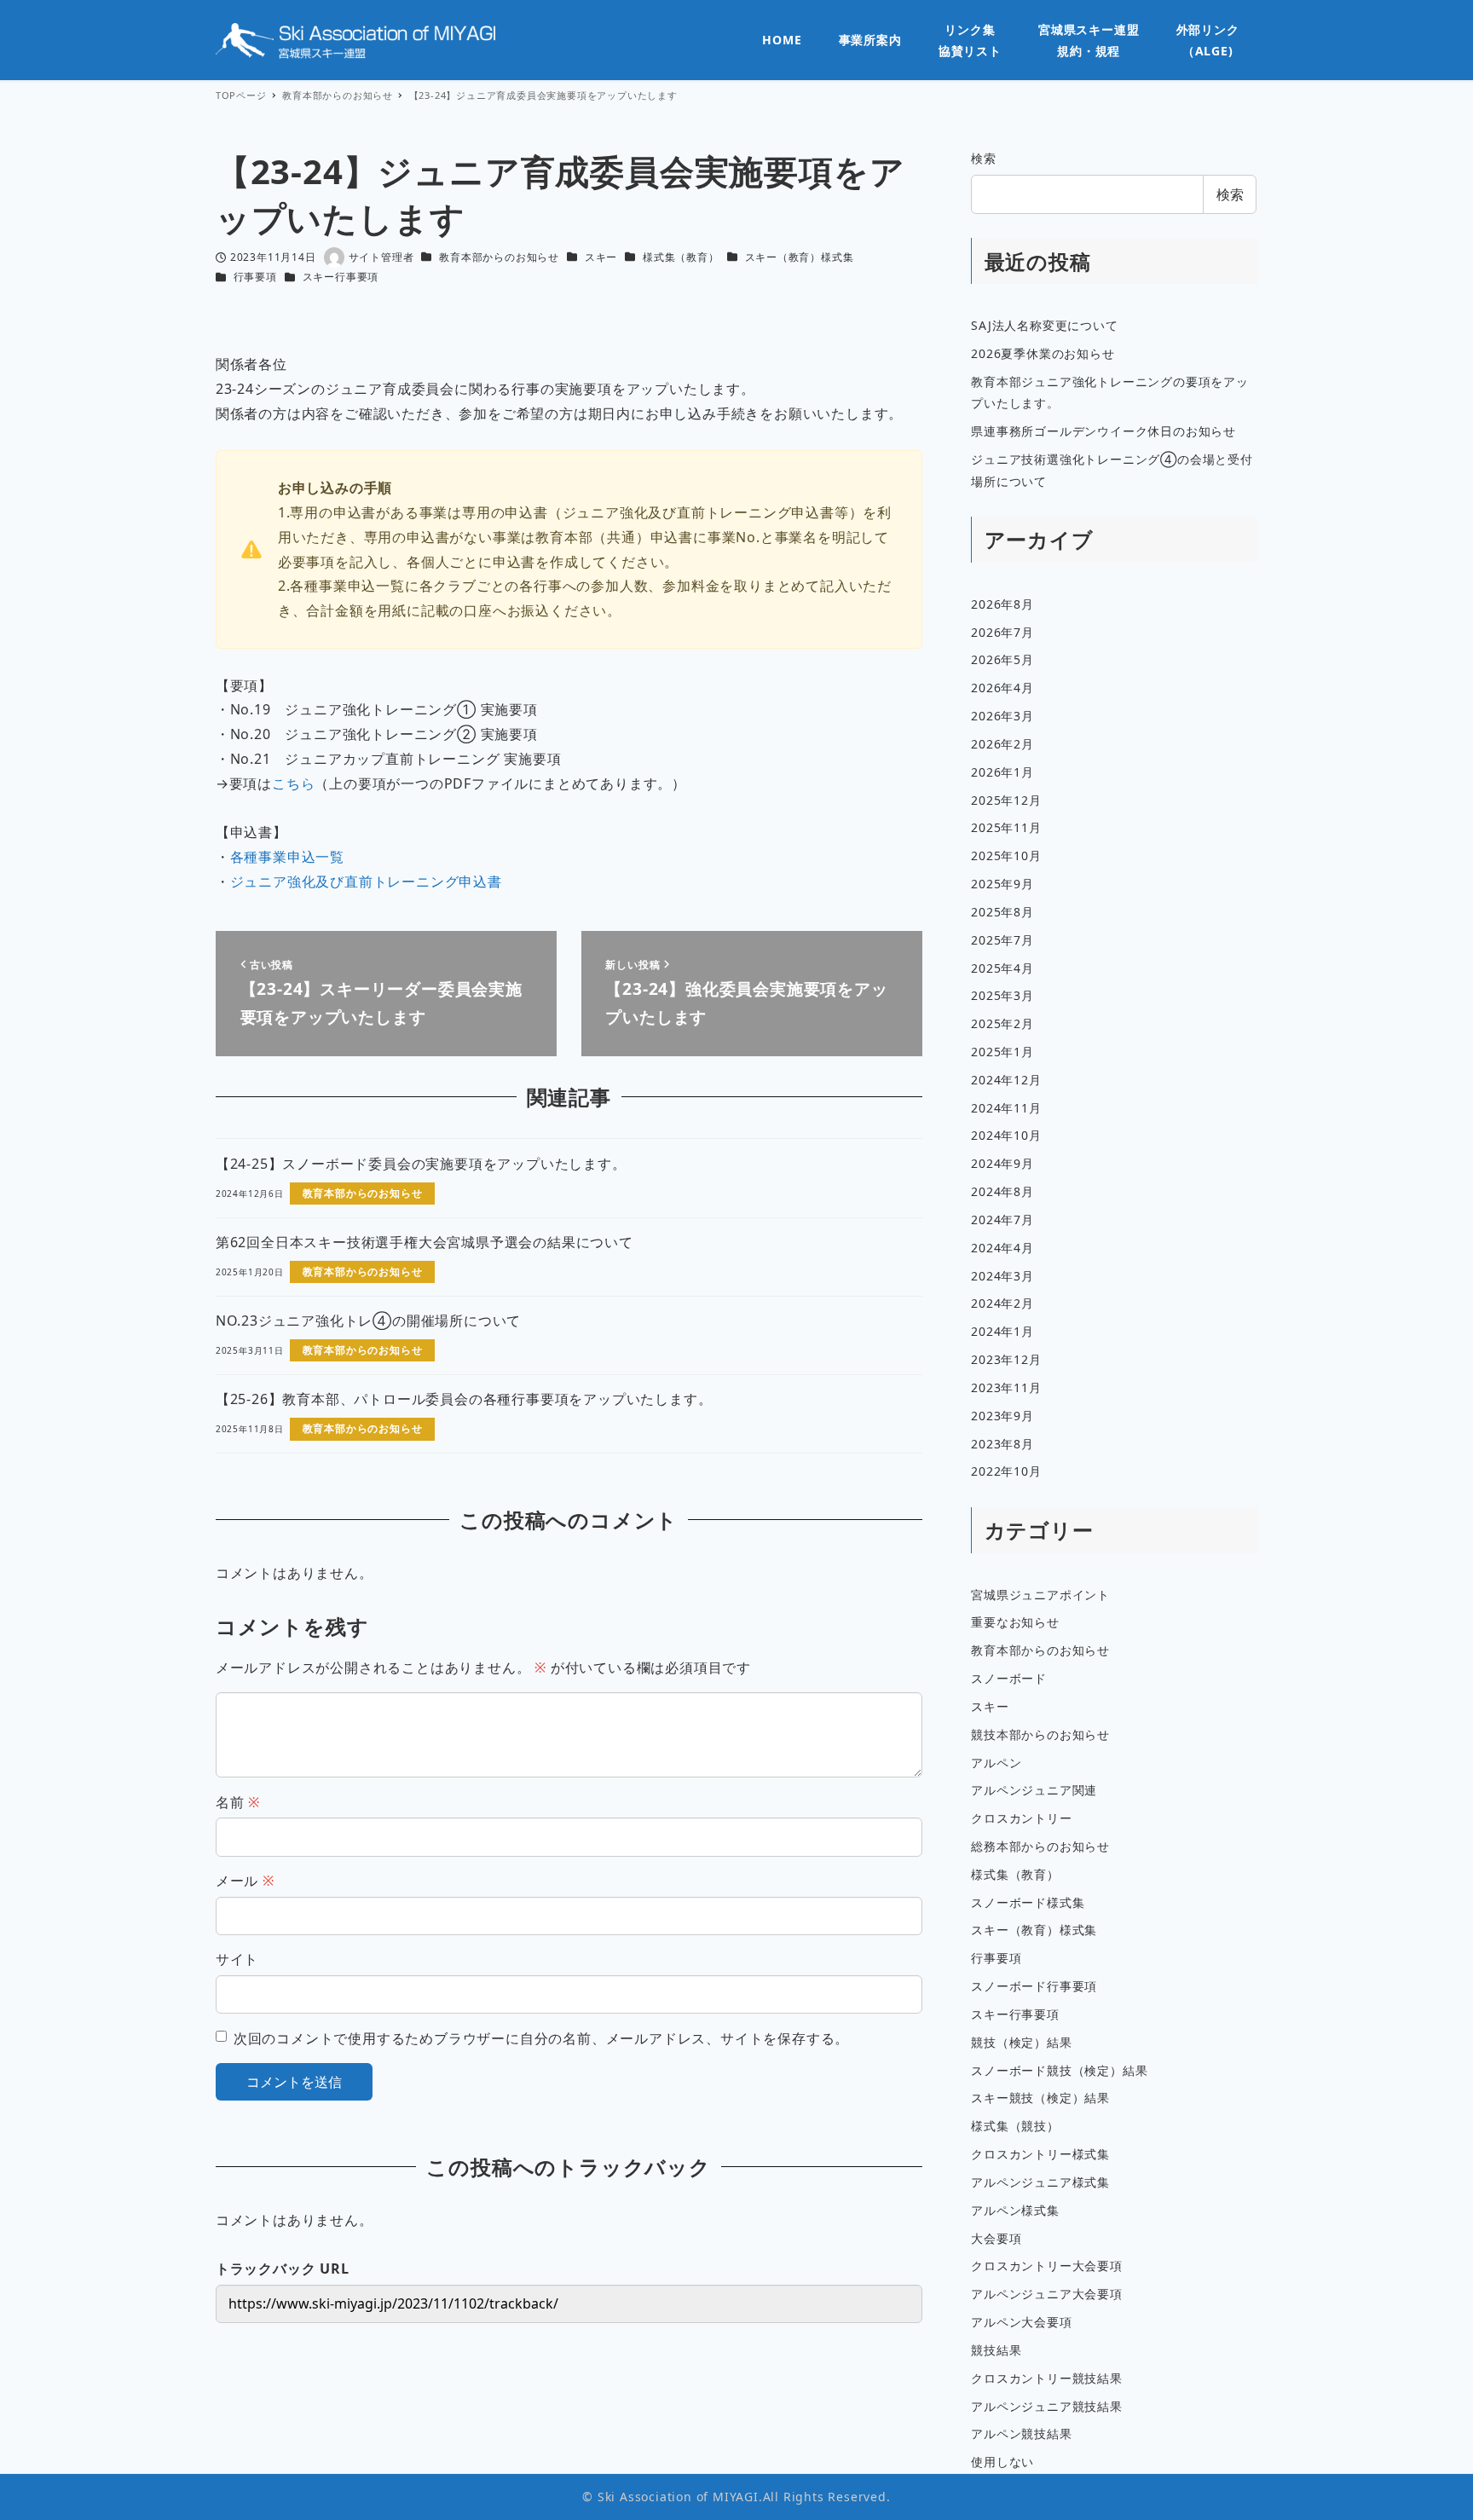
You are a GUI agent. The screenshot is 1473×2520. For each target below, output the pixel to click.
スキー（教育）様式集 (800, 257)
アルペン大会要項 (1021, 2322)
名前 (238, 1802)
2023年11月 (1006, 1387)
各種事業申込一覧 (287, 857)
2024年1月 (1002, 1331)
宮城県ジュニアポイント (1040, 1595)
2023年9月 (1002, 1416)
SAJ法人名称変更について (1044, 325)
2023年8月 (1002, 1444)
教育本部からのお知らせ (499, 257)
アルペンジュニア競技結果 (1047, 2406)
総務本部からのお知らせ (1040, 1846)
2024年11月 (1006, 1108)
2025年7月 (1002, 940)
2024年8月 (1002, 1191)
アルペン (996, 1763)
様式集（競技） (1015, 2126)
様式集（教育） (681, 257)
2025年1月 (1002, 1052)
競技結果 (996, 2350)
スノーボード (1009, 1678)
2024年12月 (1006, 1080)
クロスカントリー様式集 (1040, 2154)
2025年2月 (1002, 1023)
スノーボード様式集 (1028, 1902)
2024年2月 (1002, 1303)
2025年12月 (1006, 800)
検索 (984, 158)
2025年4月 (1002, 968)
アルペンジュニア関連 (1034, 1790)
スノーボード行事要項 (1034, 1986)
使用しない (1002, 2462)
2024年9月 (1002, 1163)
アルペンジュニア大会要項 (1047, 2294)
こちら (293, 783)
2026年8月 (1002, 604)
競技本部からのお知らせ (1040, 1734)
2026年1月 (1002, 772)
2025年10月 (1006, 855)
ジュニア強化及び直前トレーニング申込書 (366, 881)
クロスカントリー (1021, 1818)
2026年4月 (1002, 688)
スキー (601, 257)
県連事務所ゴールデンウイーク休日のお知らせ (1103, 431)
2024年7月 (1002, 1220)
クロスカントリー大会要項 (1047, 2266)
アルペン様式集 (1015, 2210)
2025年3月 (1002, 995)
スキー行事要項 (341, 277)
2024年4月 (1002, 1248)
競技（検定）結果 (1021, 2042)
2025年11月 (1006, 827)
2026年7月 (1002, 632)
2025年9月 (1002, 884)
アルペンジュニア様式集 (1040, 2182)
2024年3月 (1002, 1276)
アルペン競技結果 (1021, 2433)
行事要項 (255, 277)
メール (245, 1881)
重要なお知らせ (1015, 1622)
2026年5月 (1002, 659)
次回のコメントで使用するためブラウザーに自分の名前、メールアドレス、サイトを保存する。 (541, 2038)
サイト (237, 1959)
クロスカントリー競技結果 (1047, 2378)
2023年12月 (1006, 1359)
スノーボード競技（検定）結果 (1059, 2070)
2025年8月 (1002, 912)
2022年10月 (1006, 1471)
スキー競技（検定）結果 (1040, 2098)
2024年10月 (1006, 1135)
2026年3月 (1002, 716)
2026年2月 (1002, 744)
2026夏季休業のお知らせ (1043, 353)
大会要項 (996, 2238)
